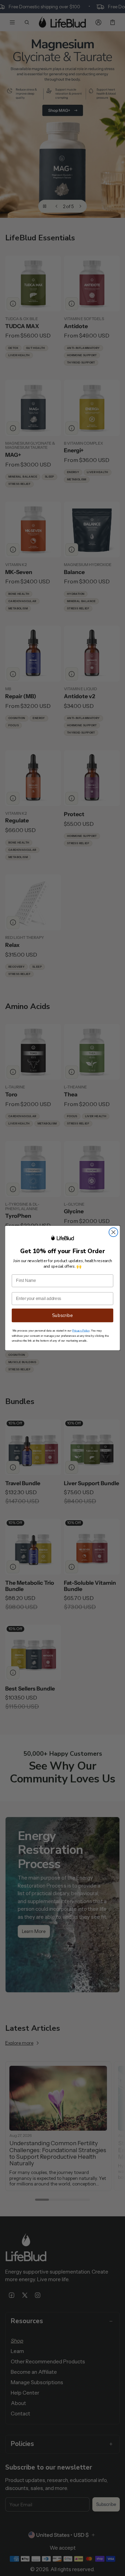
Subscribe (62, 1316)
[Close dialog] (114, 1232)
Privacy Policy (81, 1331)
